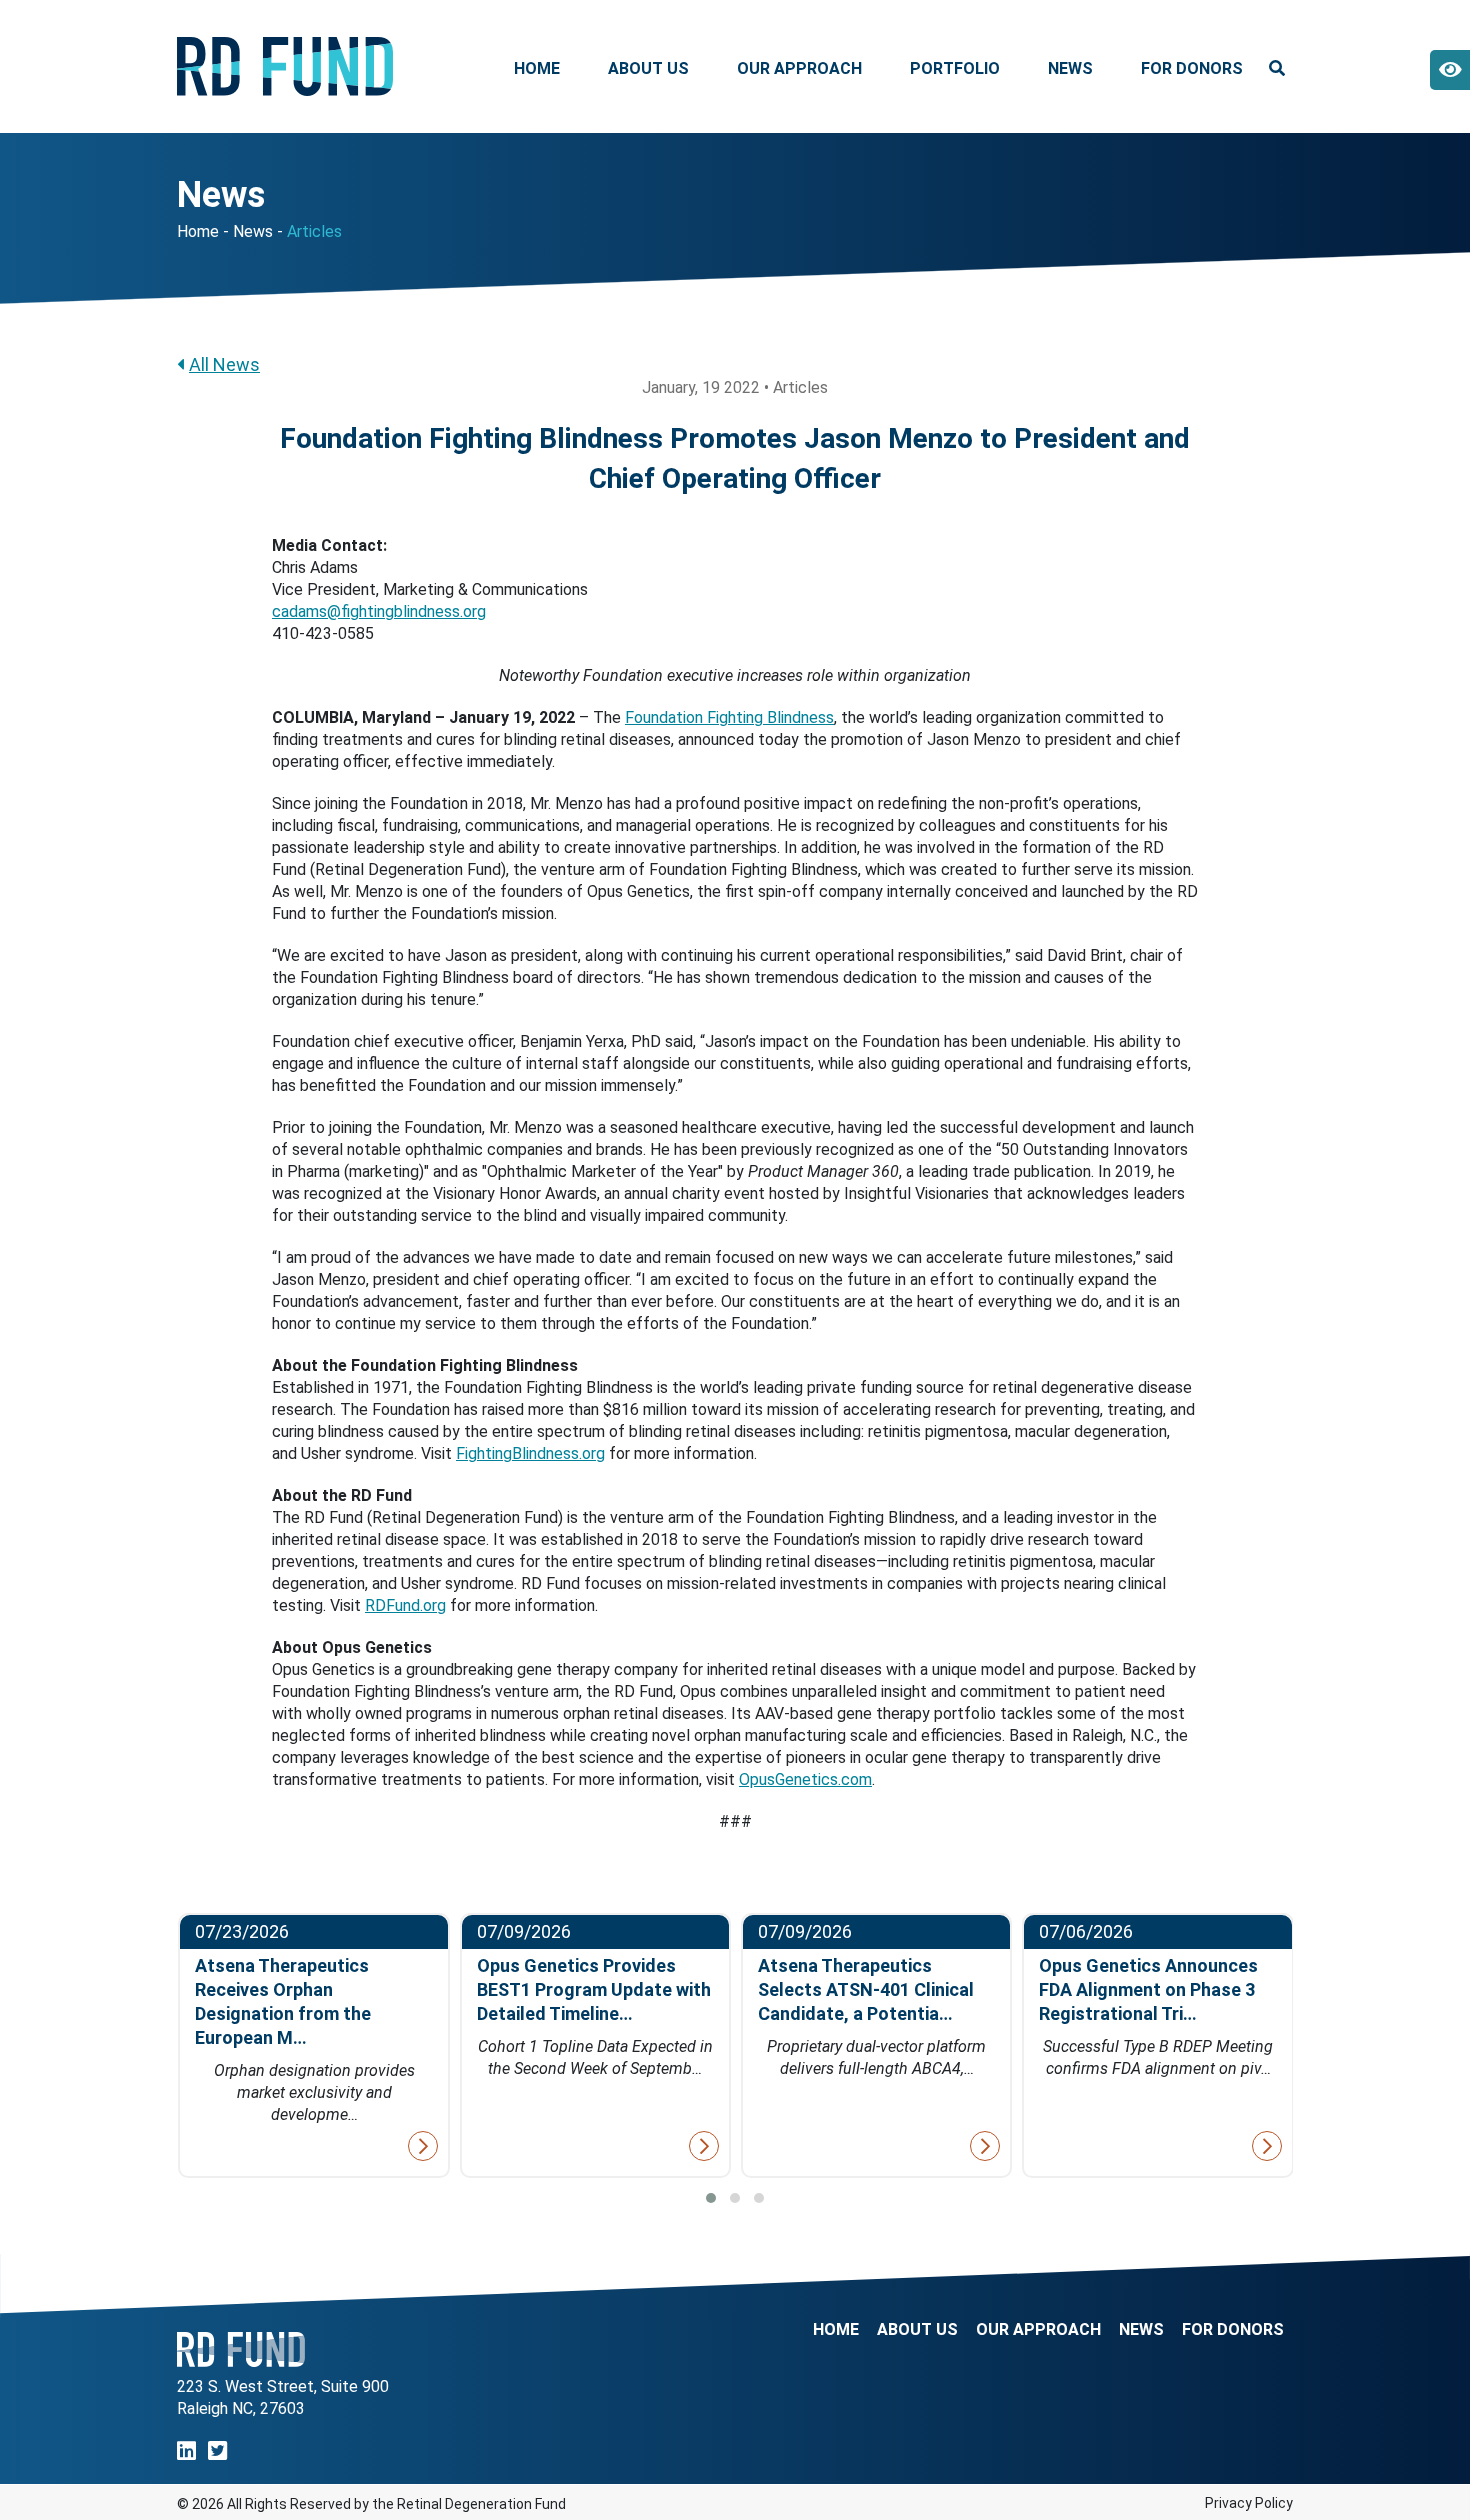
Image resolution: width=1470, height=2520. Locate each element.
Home (537, 68)
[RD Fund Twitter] (217, 2451)
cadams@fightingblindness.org (379, 611)
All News (224, 364)
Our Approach (799, 68)
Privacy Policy (1249, 2503)
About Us (648, 68)
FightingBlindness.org (530, 1453)
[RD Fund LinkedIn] (186, 2451)
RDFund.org (405, 1605)
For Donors (1192, 68)
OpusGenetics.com (805, 1779)
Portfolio (955, 68)
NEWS (1141, 2330)
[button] (711, 2198)
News (1070, 68)
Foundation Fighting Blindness (729, 717)
